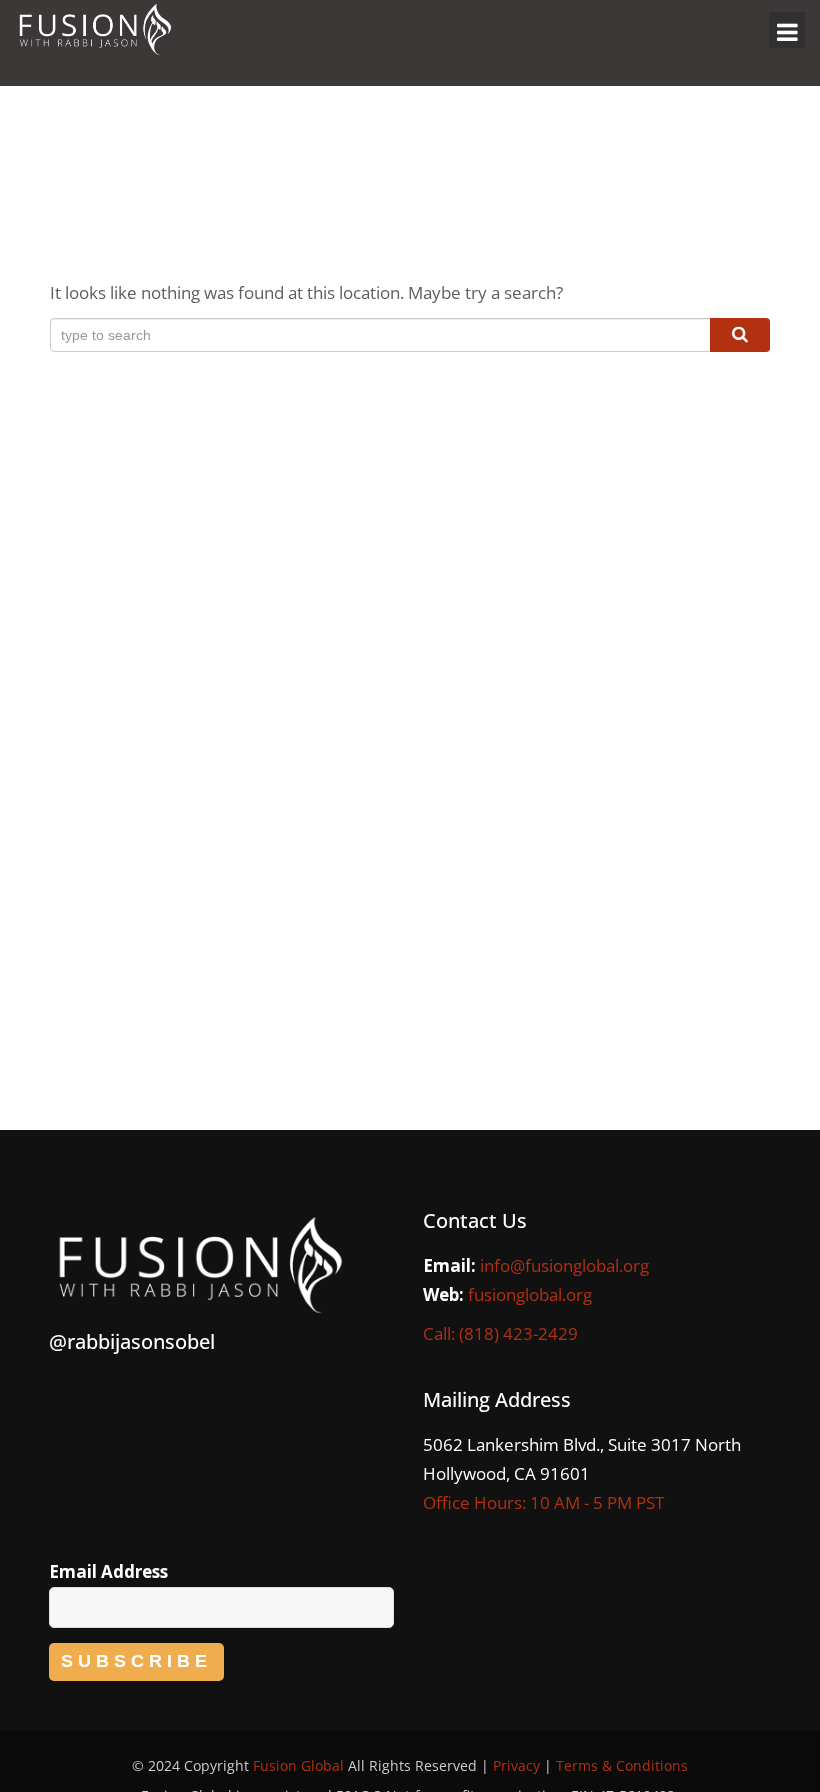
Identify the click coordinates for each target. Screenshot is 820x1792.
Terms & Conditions (622, 1765)
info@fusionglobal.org (564, 1265)
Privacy (516, 1765)
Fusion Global (298, 1765)
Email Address (108, 1571)
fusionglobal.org (530, 1294)
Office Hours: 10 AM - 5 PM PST (543, 1502)
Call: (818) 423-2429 (500, 1333)
